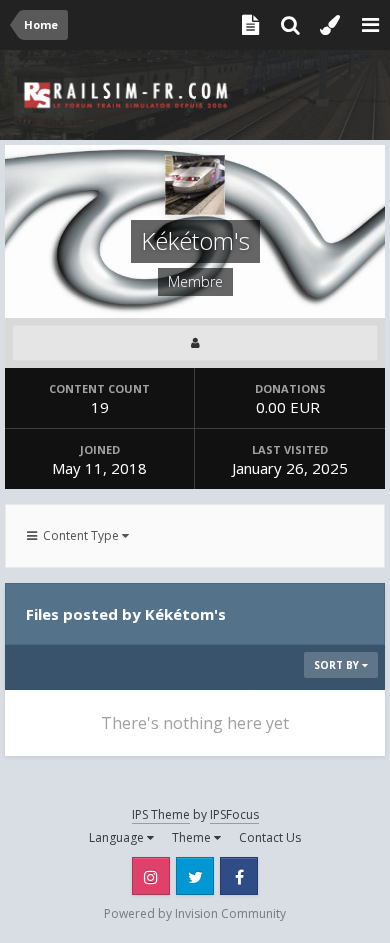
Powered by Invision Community (195, 913)
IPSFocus (234, 814)
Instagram (151, 876)
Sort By (338, 665)
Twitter (195, 876)
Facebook (239, 876)
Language (118, 837)
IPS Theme (161, 814)
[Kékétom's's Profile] (195, 343)
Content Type (79, 535)
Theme (193, 837)
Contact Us (270, 837)
